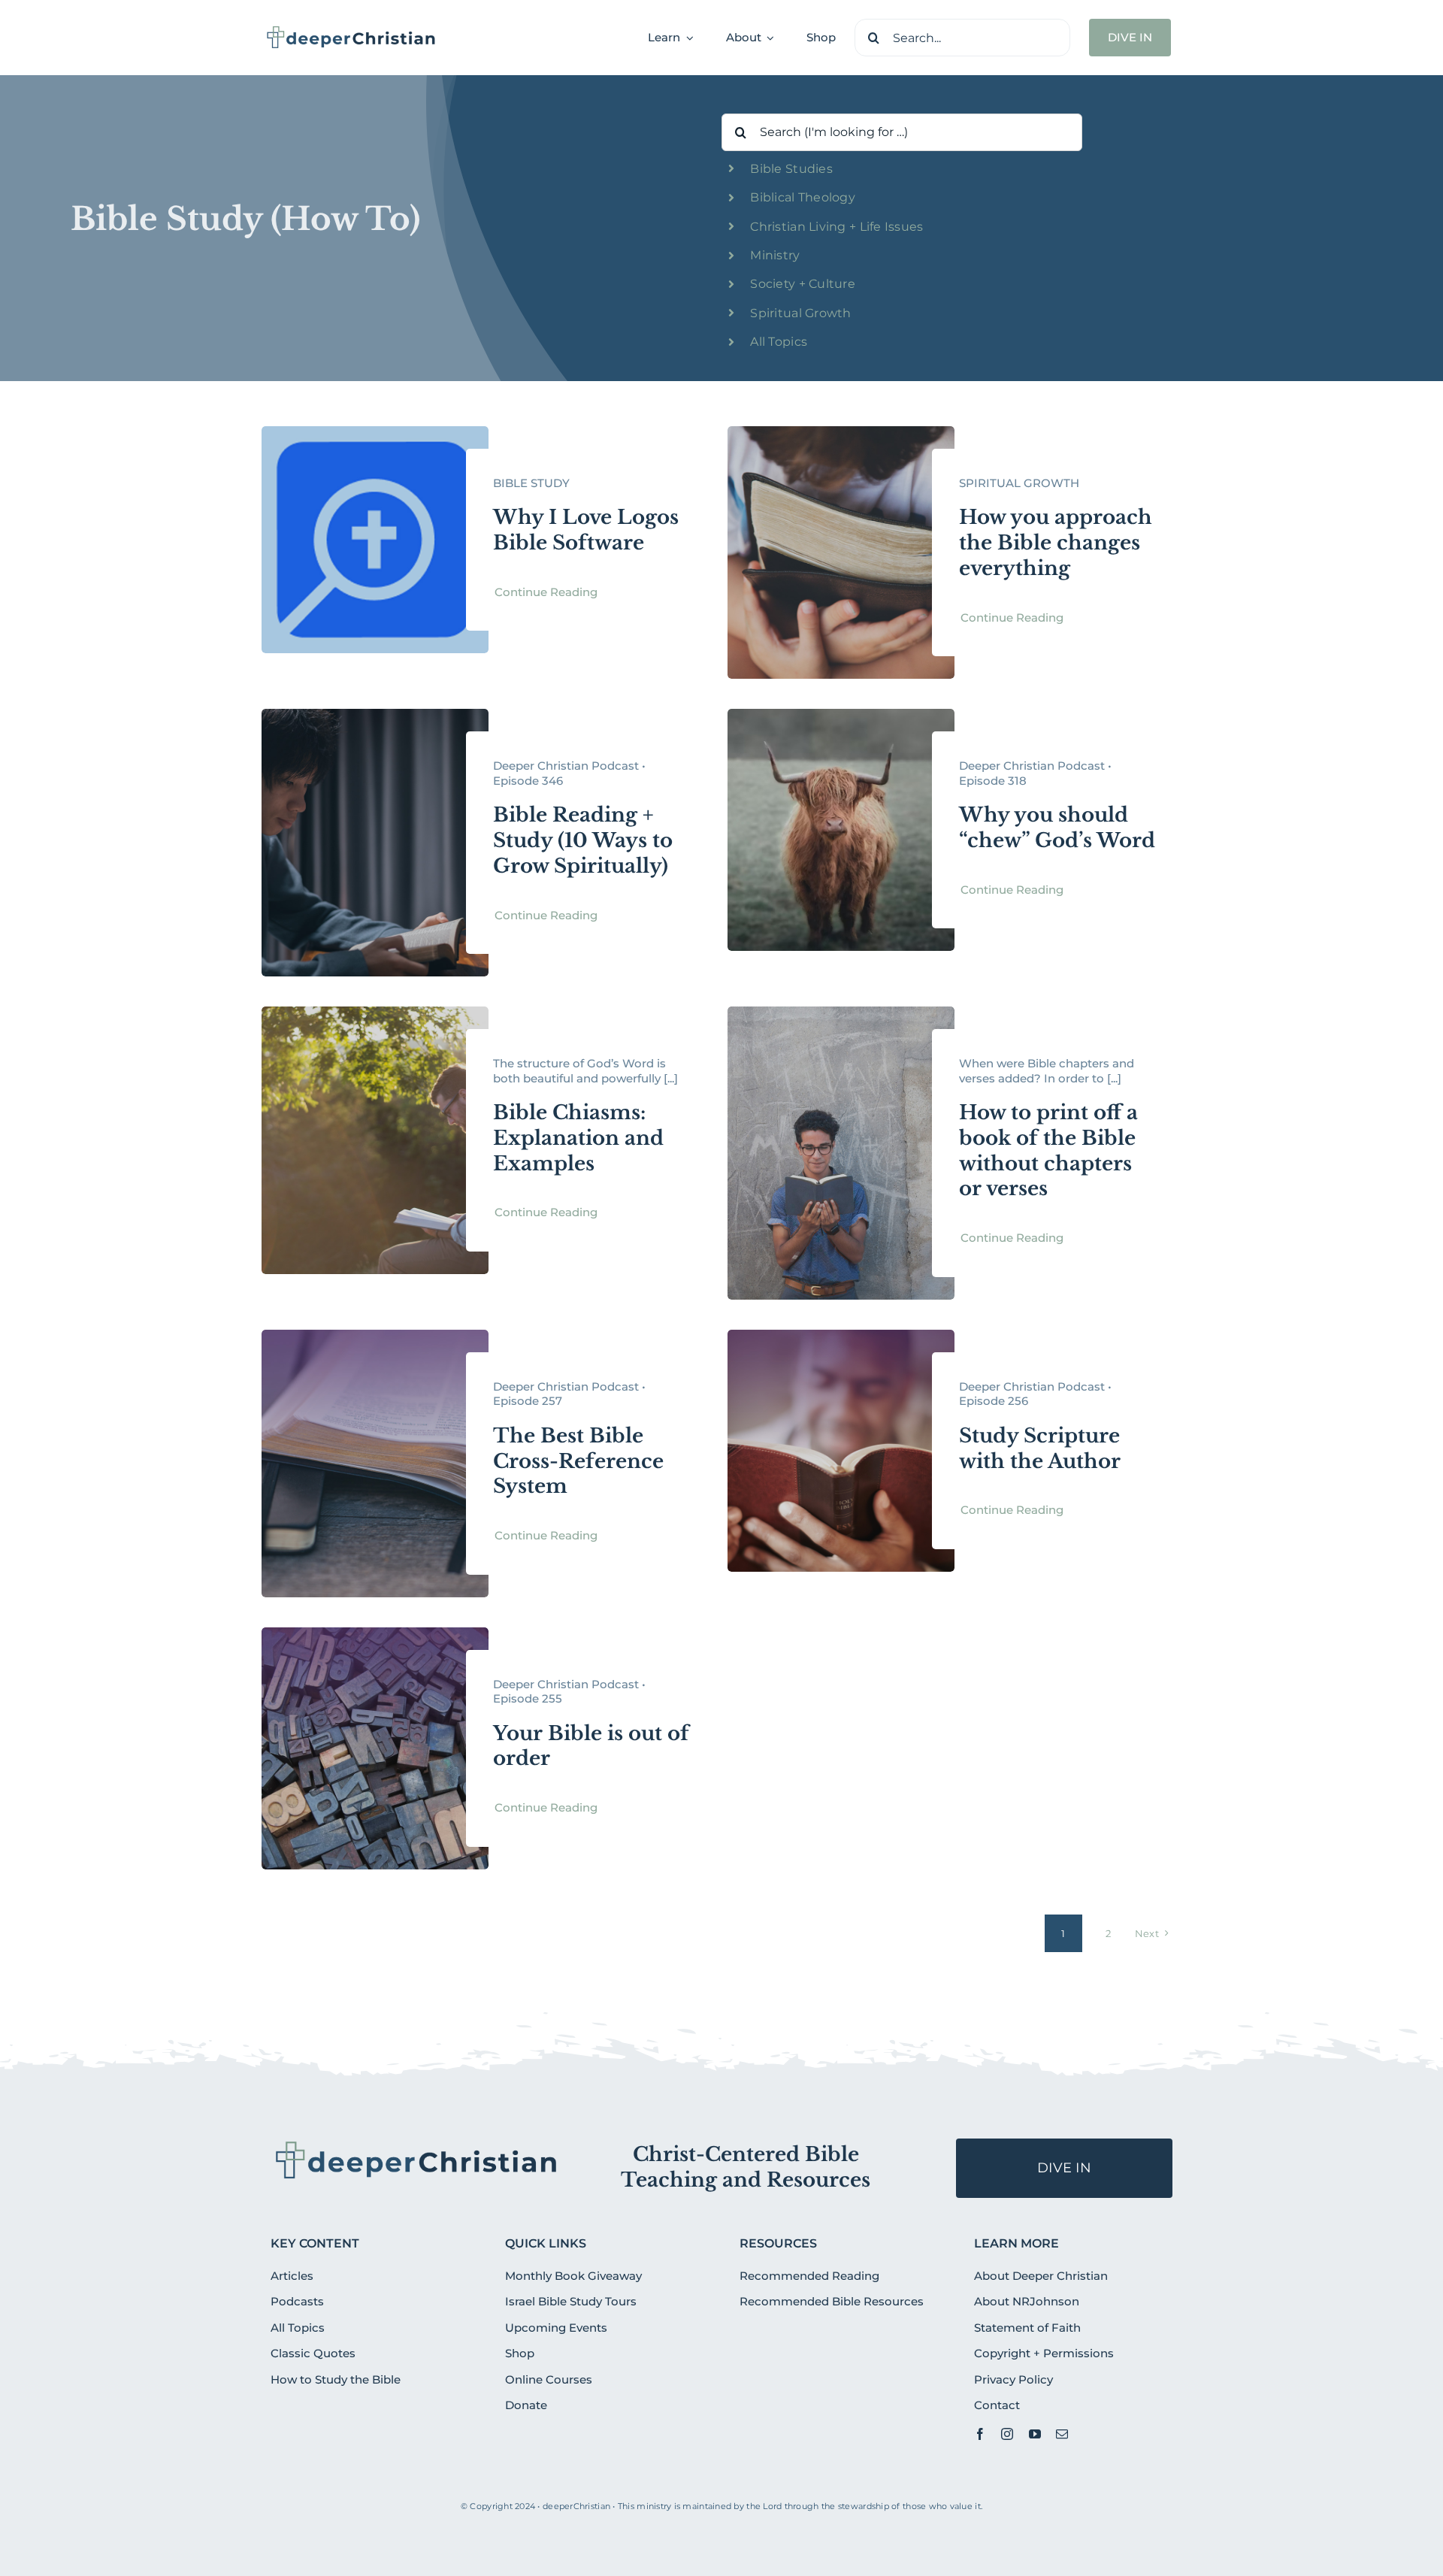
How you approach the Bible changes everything (1056, 543)
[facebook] (980, 2434)
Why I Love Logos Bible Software (586, 530)
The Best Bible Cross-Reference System (578, 1461)
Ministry (775, 255)
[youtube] (1035, 2434)
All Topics (779, 342)
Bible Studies (791, 169)
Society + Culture (803, 284)
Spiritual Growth (800, 313)
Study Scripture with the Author (1040, 1448)
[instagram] (1007, 2434)
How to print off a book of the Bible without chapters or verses (1048, 1150)
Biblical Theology (803, 197)
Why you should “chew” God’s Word (1057, 828)
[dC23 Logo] (351, 31)
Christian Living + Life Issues (836, 227)
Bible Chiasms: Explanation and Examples (578, 1138)
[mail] (1062, 2434)
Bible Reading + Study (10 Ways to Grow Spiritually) (583, 840)
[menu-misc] (417, 2145)
